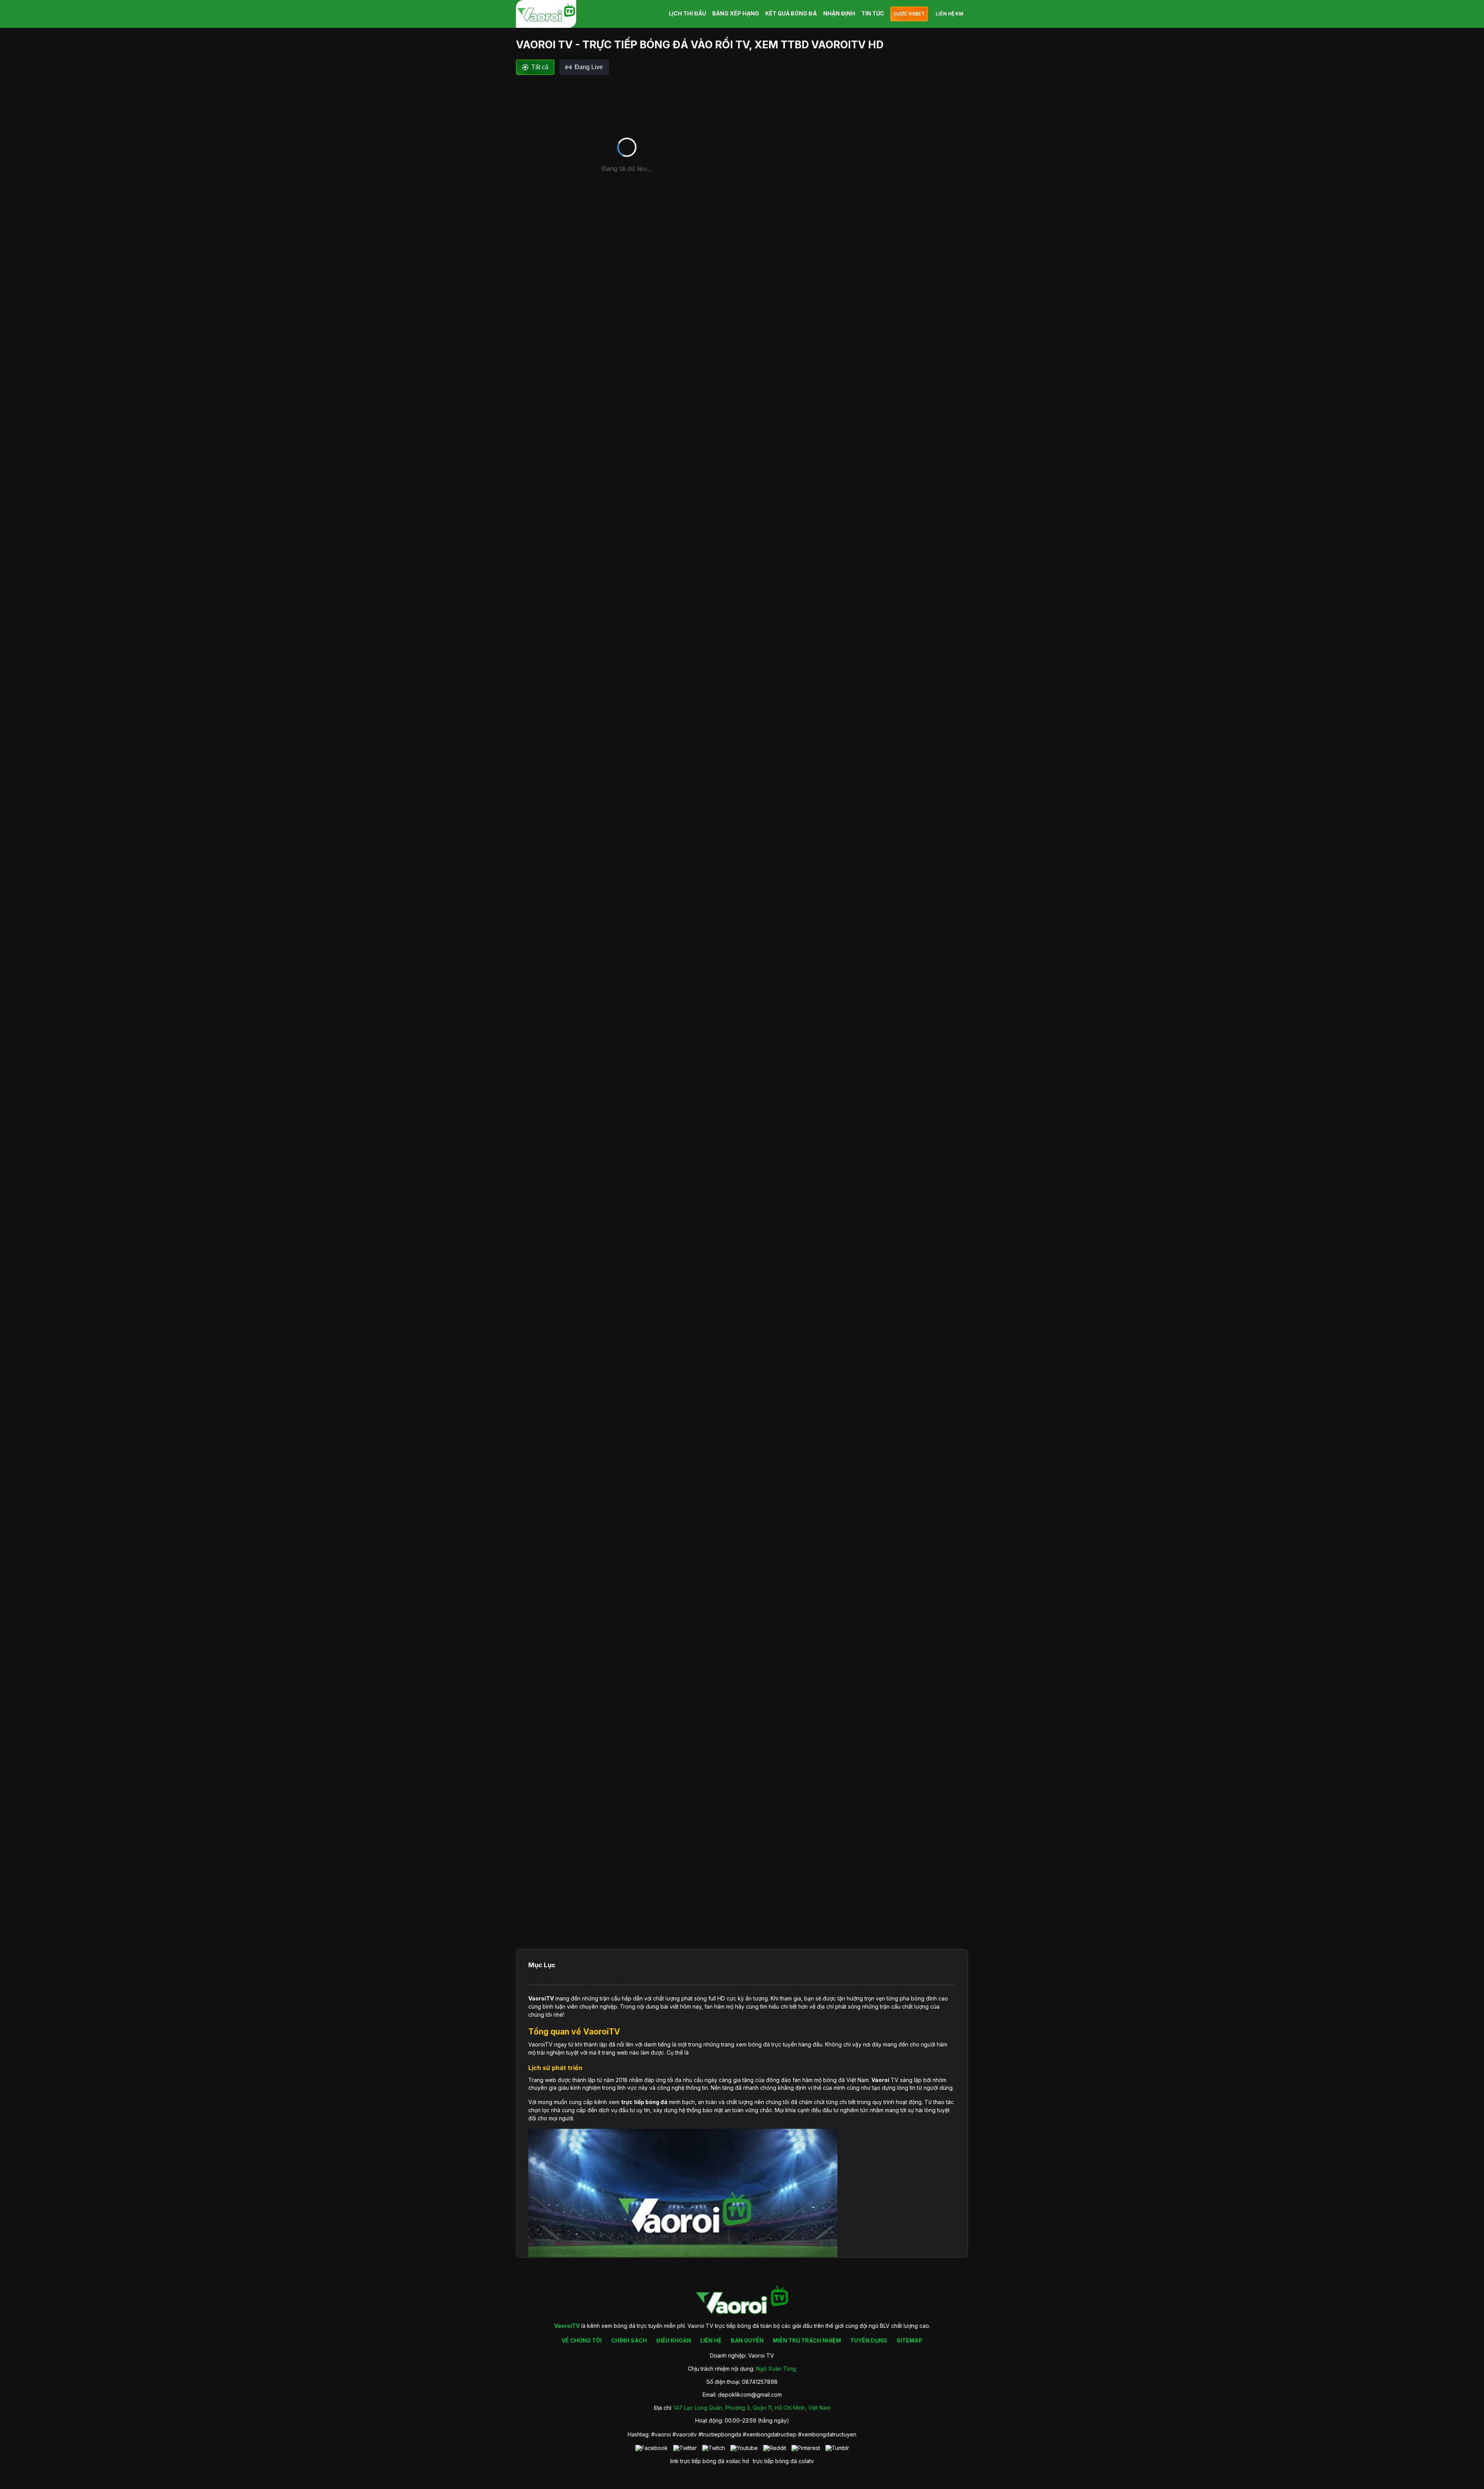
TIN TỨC (873, 13)
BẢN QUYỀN (747, 2340)
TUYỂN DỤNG (869, 2340)
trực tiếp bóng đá (775, 2461)
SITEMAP (910, 2340)
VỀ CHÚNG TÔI (582, 2340)
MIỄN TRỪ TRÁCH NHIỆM (807, 2340)
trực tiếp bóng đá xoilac (711, 2461)
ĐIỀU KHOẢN (674, 2340)
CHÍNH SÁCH (629, 2340)
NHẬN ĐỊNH (839, 13)
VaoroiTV (541, 1998)
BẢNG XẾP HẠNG (736, 13)
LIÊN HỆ (711, 2340)
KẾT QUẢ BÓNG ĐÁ (791, 13)
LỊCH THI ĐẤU (688, 13)
